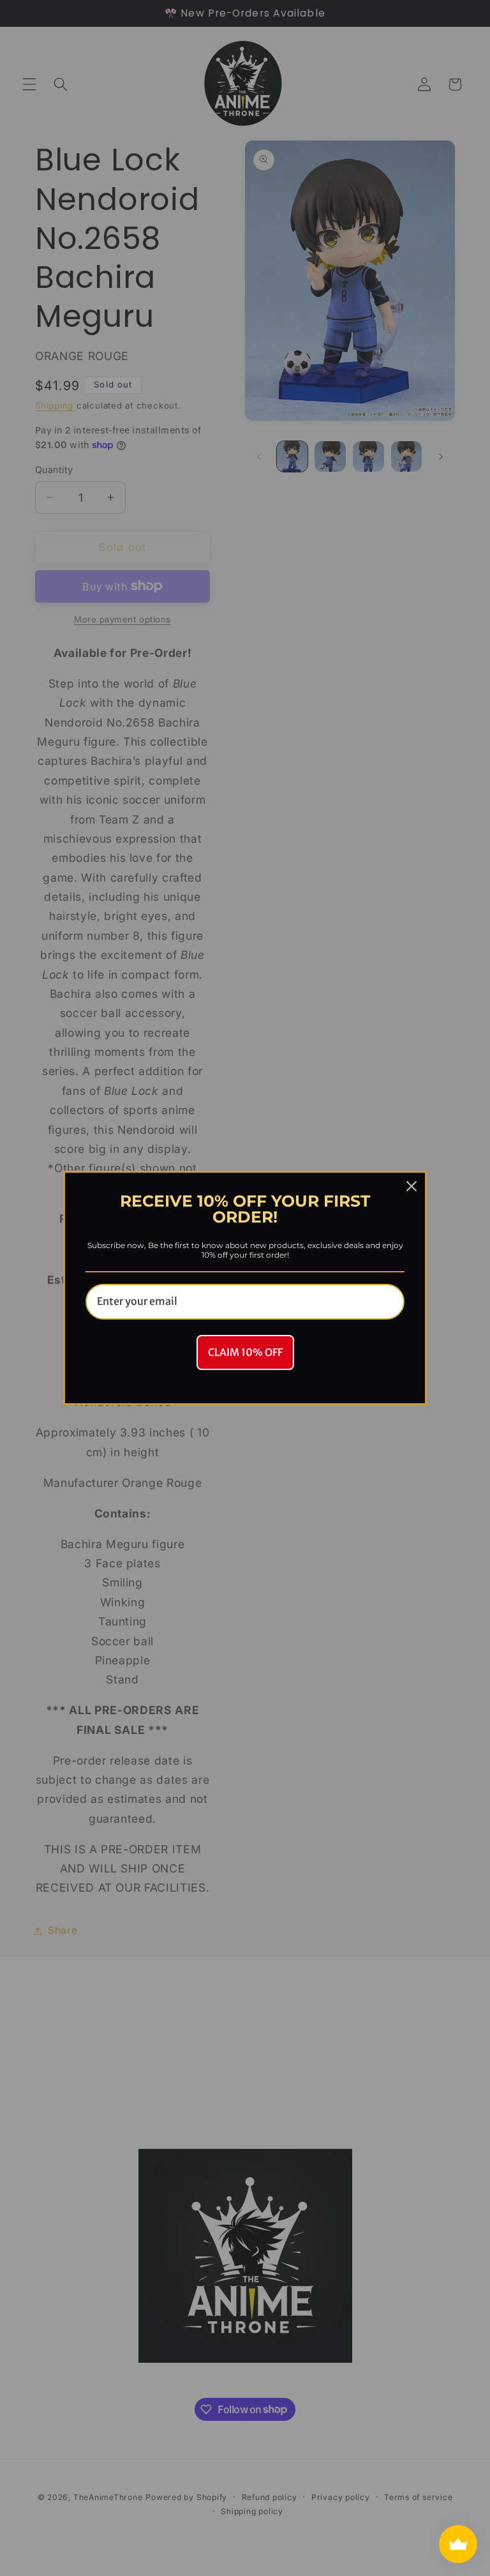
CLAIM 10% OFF (245, 1352)
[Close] (412, 1186)
